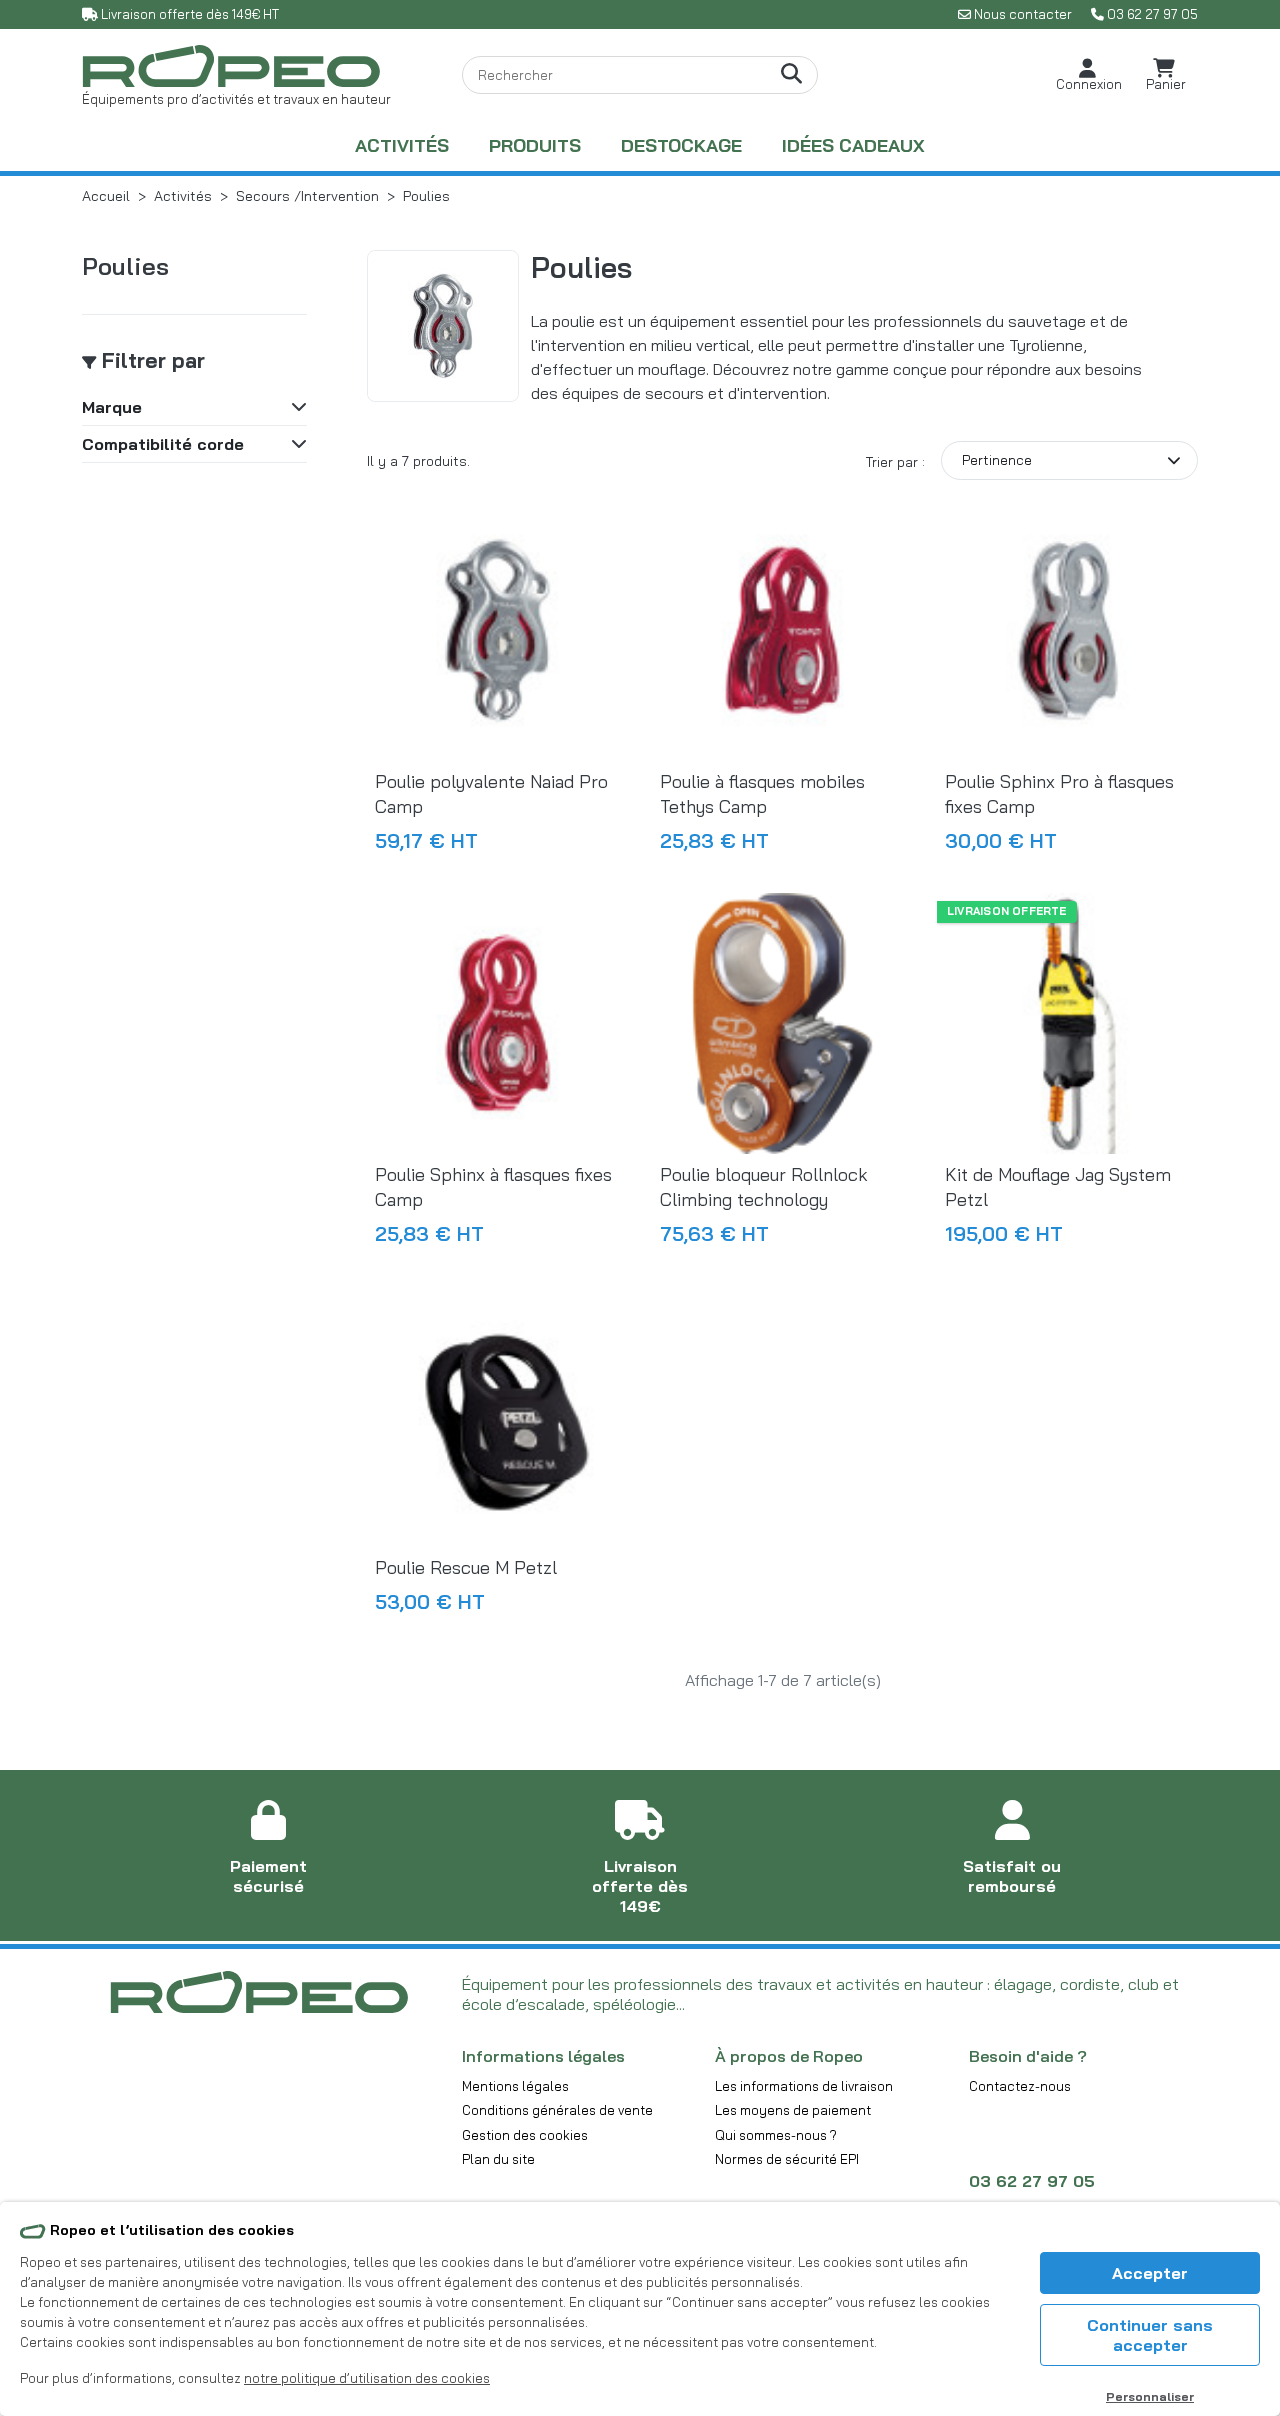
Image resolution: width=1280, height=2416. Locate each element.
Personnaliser (1150, 2396)
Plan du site (498, 2159)
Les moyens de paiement (793, 2110)
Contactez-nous (1020, 2086)
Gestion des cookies (525, 2135)
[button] (1089, 75)
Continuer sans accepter (1150, 2335)
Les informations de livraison (804, 2086)
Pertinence (997, 459)
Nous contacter (1023, 14)
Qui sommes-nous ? (776, 2135)
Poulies (125, 266)
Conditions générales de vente (557, 2110)
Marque (112, 407)
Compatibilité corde (163, 444)
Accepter (1150, 2273)
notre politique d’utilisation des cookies (367, 2378)
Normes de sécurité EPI (787, 2159)
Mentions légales (515, 2086)
